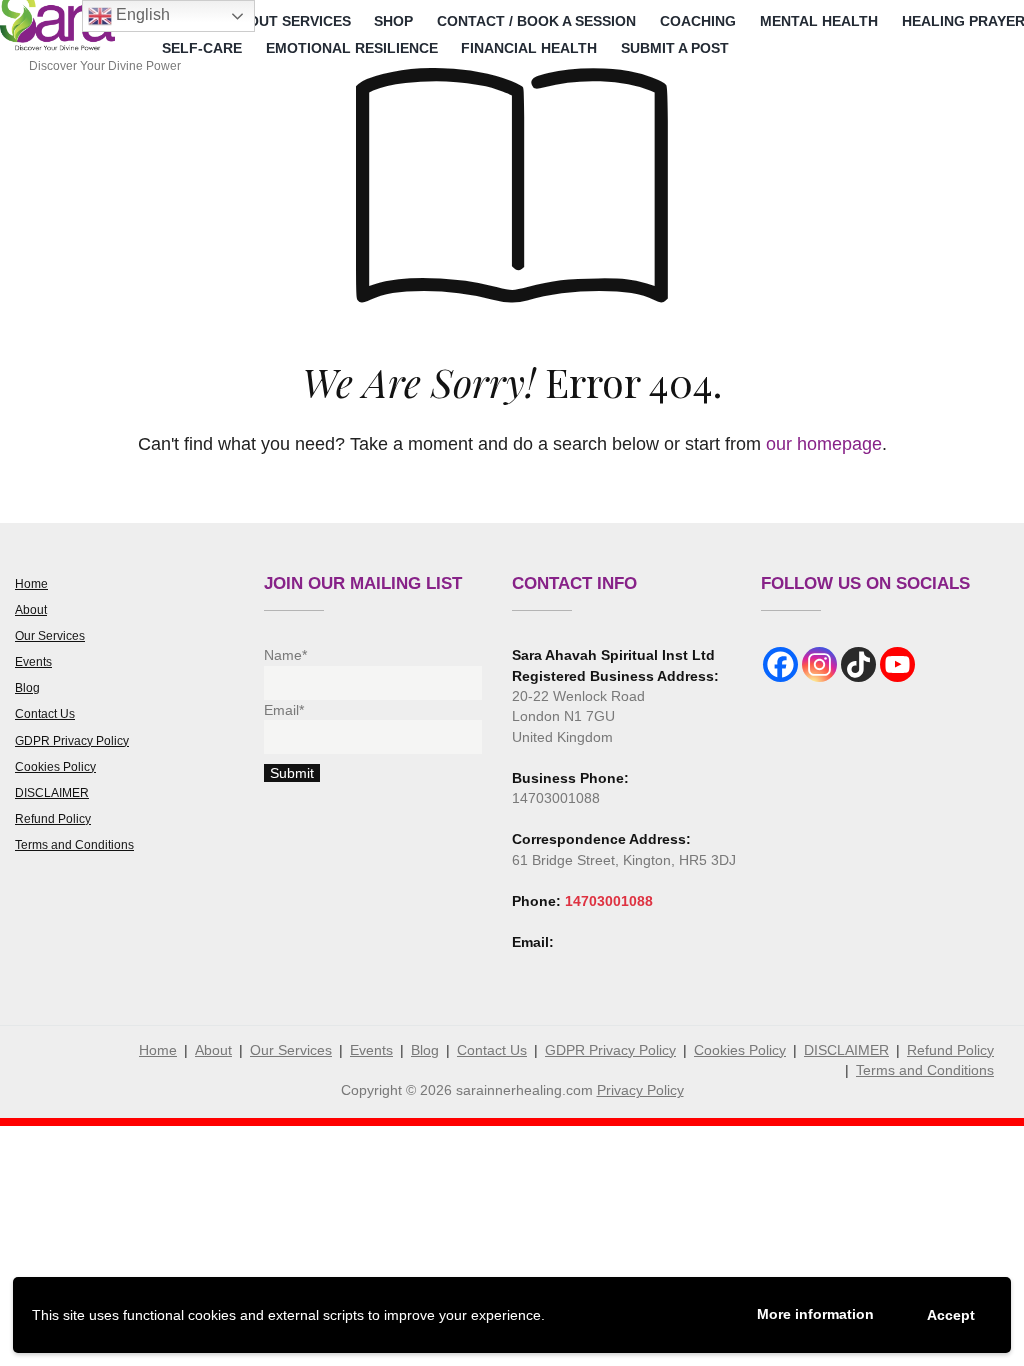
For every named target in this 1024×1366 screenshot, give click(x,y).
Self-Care (202, 48)
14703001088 (609, 901)
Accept (951, 1315)
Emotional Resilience (352, 48)
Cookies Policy (55, 767)
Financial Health (529, 48)
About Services (289, 21)
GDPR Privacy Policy (72, 741)
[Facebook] (780, 664)
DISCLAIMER (52, 793)
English (141, 14)
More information (815, 1314)
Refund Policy (53, 819)
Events (33, 662)
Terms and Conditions (74, 845)
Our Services (50, 636)
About (31, 610)
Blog (27, 688)
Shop (393, 21)
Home (31, 584)
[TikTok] (858, 664)
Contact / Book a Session (536, 21)
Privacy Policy (640, 1090)
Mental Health (819, 21)
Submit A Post (675, 48)
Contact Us (45, 714)
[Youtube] (897, 664)
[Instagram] (819, 664)
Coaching (698, 21)
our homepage (824, 444)
